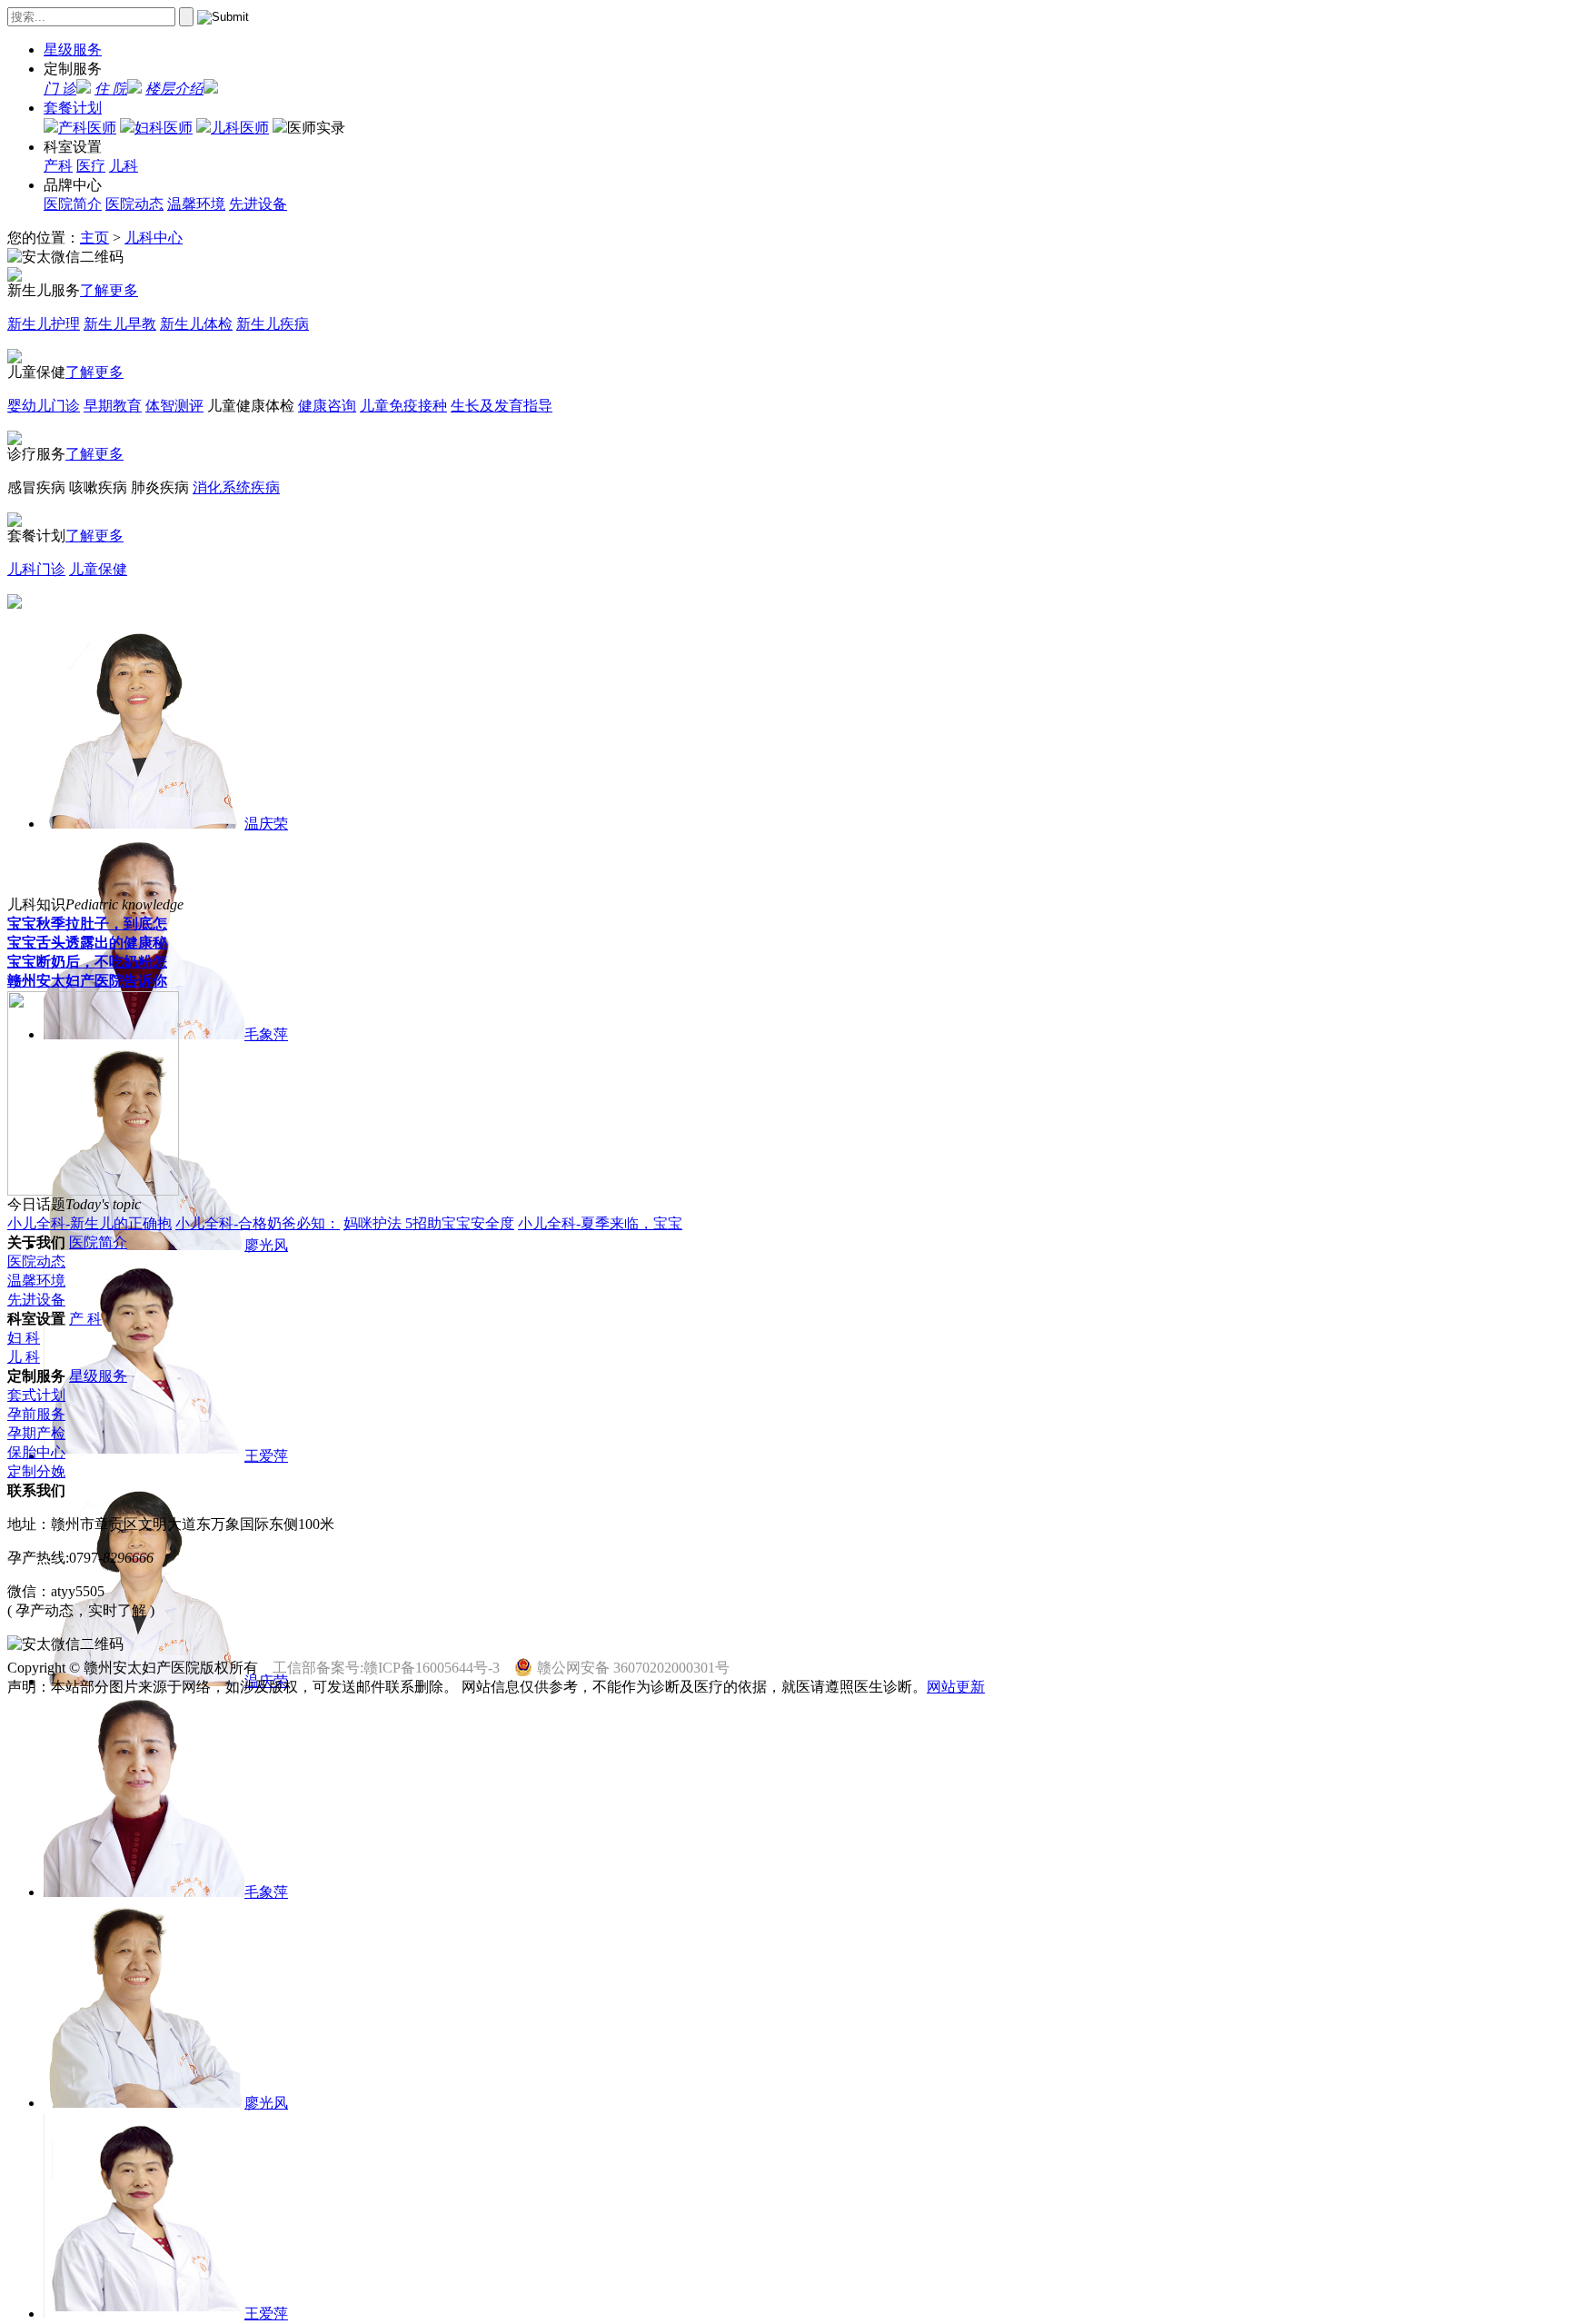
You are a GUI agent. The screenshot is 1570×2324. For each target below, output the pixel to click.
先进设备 (258, 204)
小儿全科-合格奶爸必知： (258, 1223)
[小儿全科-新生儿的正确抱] (93, 1191)
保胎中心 (36, 1452)
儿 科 (24, 1357)
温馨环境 (196, 204)
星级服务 (73, 50)
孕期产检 (36, 1433)
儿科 (124, 166)
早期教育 (113, 406)
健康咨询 (327, 406)
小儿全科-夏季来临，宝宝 (600, 1223)
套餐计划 (73, 108)
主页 (94, 238)
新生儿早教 (120, 324)
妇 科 (24, 1338)
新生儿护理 (44, 324)
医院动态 (134, 204)
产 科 (85, 1319)
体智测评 (174, 406)
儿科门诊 (36, 569)
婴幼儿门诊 (44, 406)
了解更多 (109, 290)
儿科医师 (240, 128)
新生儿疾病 (273, 324)
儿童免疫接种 (403, 406)
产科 (58, 166)
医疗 (91, 166)
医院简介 (73, 204)
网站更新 (956, 1687)
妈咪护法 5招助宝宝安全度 (429, 1223)
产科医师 (87, 128)
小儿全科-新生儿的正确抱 (89, 1223)
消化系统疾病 (236, 487)
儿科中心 (154, 238)
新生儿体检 (196, 324)
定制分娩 (36, 1471)
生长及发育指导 (502, 406)
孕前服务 (36, 1414)
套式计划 (36, 1395)
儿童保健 (98, 569)
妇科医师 (164, 128)
